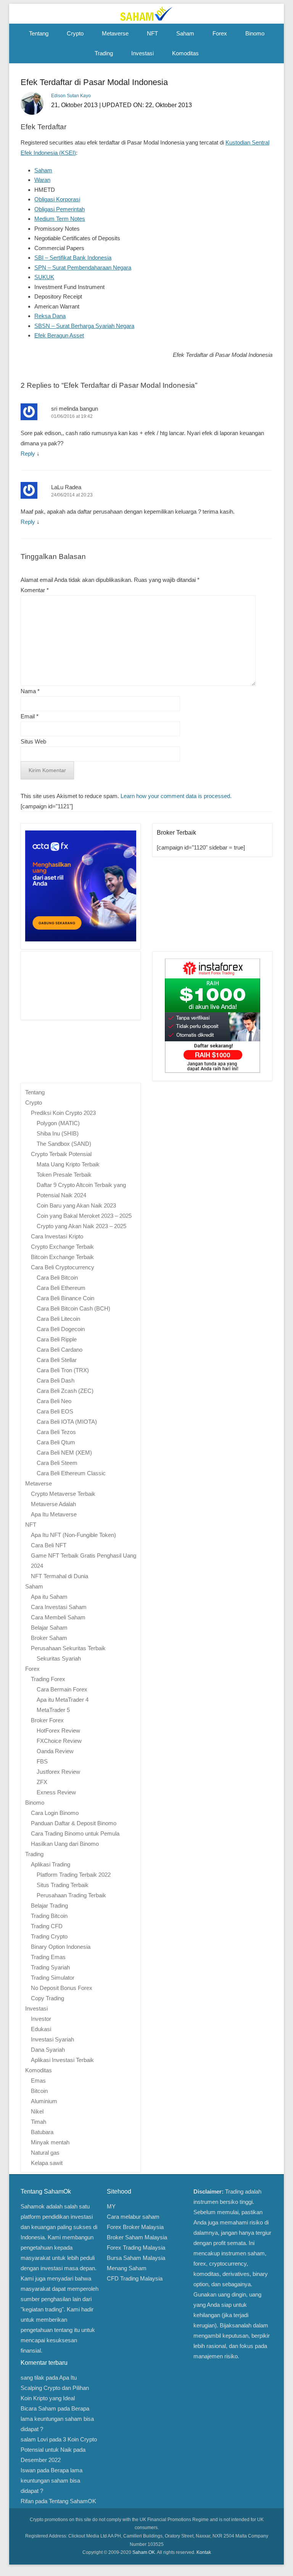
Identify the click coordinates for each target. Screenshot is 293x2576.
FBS (42, 1761)
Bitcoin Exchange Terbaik (62, 1257)
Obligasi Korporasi (57, 199)
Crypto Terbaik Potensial (61, 1154)
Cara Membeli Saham (58, 1617)
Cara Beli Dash (56, 1380)
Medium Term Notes (60, 219)
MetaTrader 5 (53, 1710)
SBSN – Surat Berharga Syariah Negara (84, 326)
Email (30, 716)
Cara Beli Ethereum (61, 1288)
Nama (30, 691)
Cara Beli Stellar (57, 1360)
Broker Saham (49, 1638)
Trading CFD (47, 1926)
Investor (41, 2019)
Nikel (37, 2111)
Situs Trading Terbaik (63, 1885)
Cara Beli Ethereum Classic (71, 1473)
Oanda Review (55, 1751)
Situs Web (33, 741)
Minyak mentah (50, 2142)
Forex (220, 33)
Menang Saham (127, 2268)
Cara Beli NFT (49, 1545)
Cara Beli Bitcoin (57, 1278)
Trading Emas (48, 1957)
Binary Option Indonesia (61, 1947)
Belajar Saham (49, 1628)
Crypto (75, 33)
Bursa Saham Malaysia (136, 2258)
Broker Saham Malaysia (137, 2237)
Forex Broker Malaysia (135, 2227)
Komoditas (185, 53)
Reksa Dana (50, 316)
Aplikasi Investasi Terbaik (62, 2060)
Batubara (42, 2132)
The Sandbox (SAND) (64, 1144)
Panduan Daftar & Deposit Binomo (74, 1823)
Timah (39, 2122)
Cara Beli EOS (55, 1411)
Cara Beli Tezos (56, 1432)
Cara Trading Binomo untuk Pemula (75, 1833)
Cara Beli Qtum (56, 1442)
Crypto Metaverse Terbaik (63, 1494)
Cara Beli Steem (57, 1463)
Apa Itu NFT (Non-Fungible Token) (73, 1535)
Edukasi (41, 2029)
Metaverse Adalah (53, 1504)
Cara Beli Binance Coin (65, 1298)
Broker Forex (47, 1720)
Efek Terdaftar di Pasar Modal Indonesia (94, 82)
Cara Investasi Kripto (57, 1236)
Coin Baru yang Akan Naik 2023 (76, 1205)
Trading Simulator (53, 1978)
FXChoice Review (59, 1741)
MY (111, 2206)
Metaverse (115, 33)
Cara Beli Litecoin (58, 1319)
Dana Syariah (48, 2050)
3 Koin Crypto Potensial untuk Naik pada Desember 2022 (59, 2450)
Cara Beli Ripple (57, 1339)
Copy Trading (47, 1998)
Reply (28, 454)
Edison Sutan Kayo (71, 96)
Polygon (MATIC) (58, 1123)
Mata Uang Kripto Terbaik (68, 1164)
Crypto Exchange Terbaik (62, 1247)
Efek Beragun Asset (59, 335)
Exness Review (56, 1792)
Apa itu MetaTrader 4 (63, 1700)
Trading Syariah (50, 1967)
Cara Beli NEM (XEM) (64, 1453)
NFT (152, 33)
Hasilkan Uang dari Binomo (65, 1844)
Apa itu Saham (49, 1597)
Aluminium (44, 2101)
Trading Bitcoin (49, 1916)
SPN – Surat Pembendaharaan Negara (83, 267)
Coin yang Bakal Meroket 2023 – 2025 (84, 1216)
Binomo (255, 33)
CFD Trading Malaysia (135, 2278)
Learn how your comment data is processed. (176, 796)
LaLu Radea (66, 487)
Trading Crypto (49, 1936)
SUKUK (44, 277)
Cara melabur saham (133, 2217)
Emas (38, 2081)
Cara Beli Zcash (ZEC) (65, 1391)
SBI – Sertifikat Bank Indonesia (73, 258)
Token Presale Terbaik (64, 1175)
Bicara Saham (38, 2408)
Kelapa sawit (47, 2163)
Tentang (39, 33)
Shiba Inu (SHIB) (58, 1133)
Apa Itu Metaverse (54, 1514)
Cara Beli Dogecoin (61, 1329)
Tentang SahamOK (72, 2501)
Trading (104, 53)
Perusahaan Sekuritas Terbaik (68, 1648)
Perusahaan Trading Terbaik (71, 1895)
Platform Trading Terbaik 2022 (74, 1875)
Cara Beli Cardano (60, 1350)
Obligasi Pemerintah (60, 209)
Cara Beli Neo (54, 1401)
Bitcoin (39, 2091)
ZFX (42, 1782)
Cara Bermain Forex (62, 1689)
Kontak (204, 2552)
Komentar (35, 590)
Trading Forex (48, 1679)
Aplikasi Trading (51, 1864)
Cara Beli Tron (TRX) (63, 1370)
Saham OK (144, 2552)
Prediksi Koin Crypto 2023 (63, 1113)
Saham (185, 33)
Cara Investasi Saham (59, 1607)
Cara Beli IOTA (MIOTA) (67, 1422)
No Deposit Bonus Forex (62, 1988)
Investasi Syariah (52, 2039)
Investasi (142, 53)
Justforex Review (58, 1772)
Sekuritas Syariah (59, 1658)
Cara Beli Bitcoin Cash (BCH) (73, 1308)
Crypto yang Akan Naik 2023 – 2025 (81, 1226)
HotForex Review (58, 1730)
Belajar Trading (49, 1906)
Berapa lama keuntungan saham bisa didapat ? (57, 2419)
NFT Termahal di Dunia (60, 1576)
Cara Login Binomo (55, 1813)
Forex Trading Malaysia (136, 2248)
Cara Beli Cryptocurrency (63, 1267)
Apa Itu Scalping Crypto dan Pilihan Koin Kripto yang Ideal (55, 2388)
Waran (42, 180)
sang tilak (32, 2378)
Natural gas (45, 2153)
